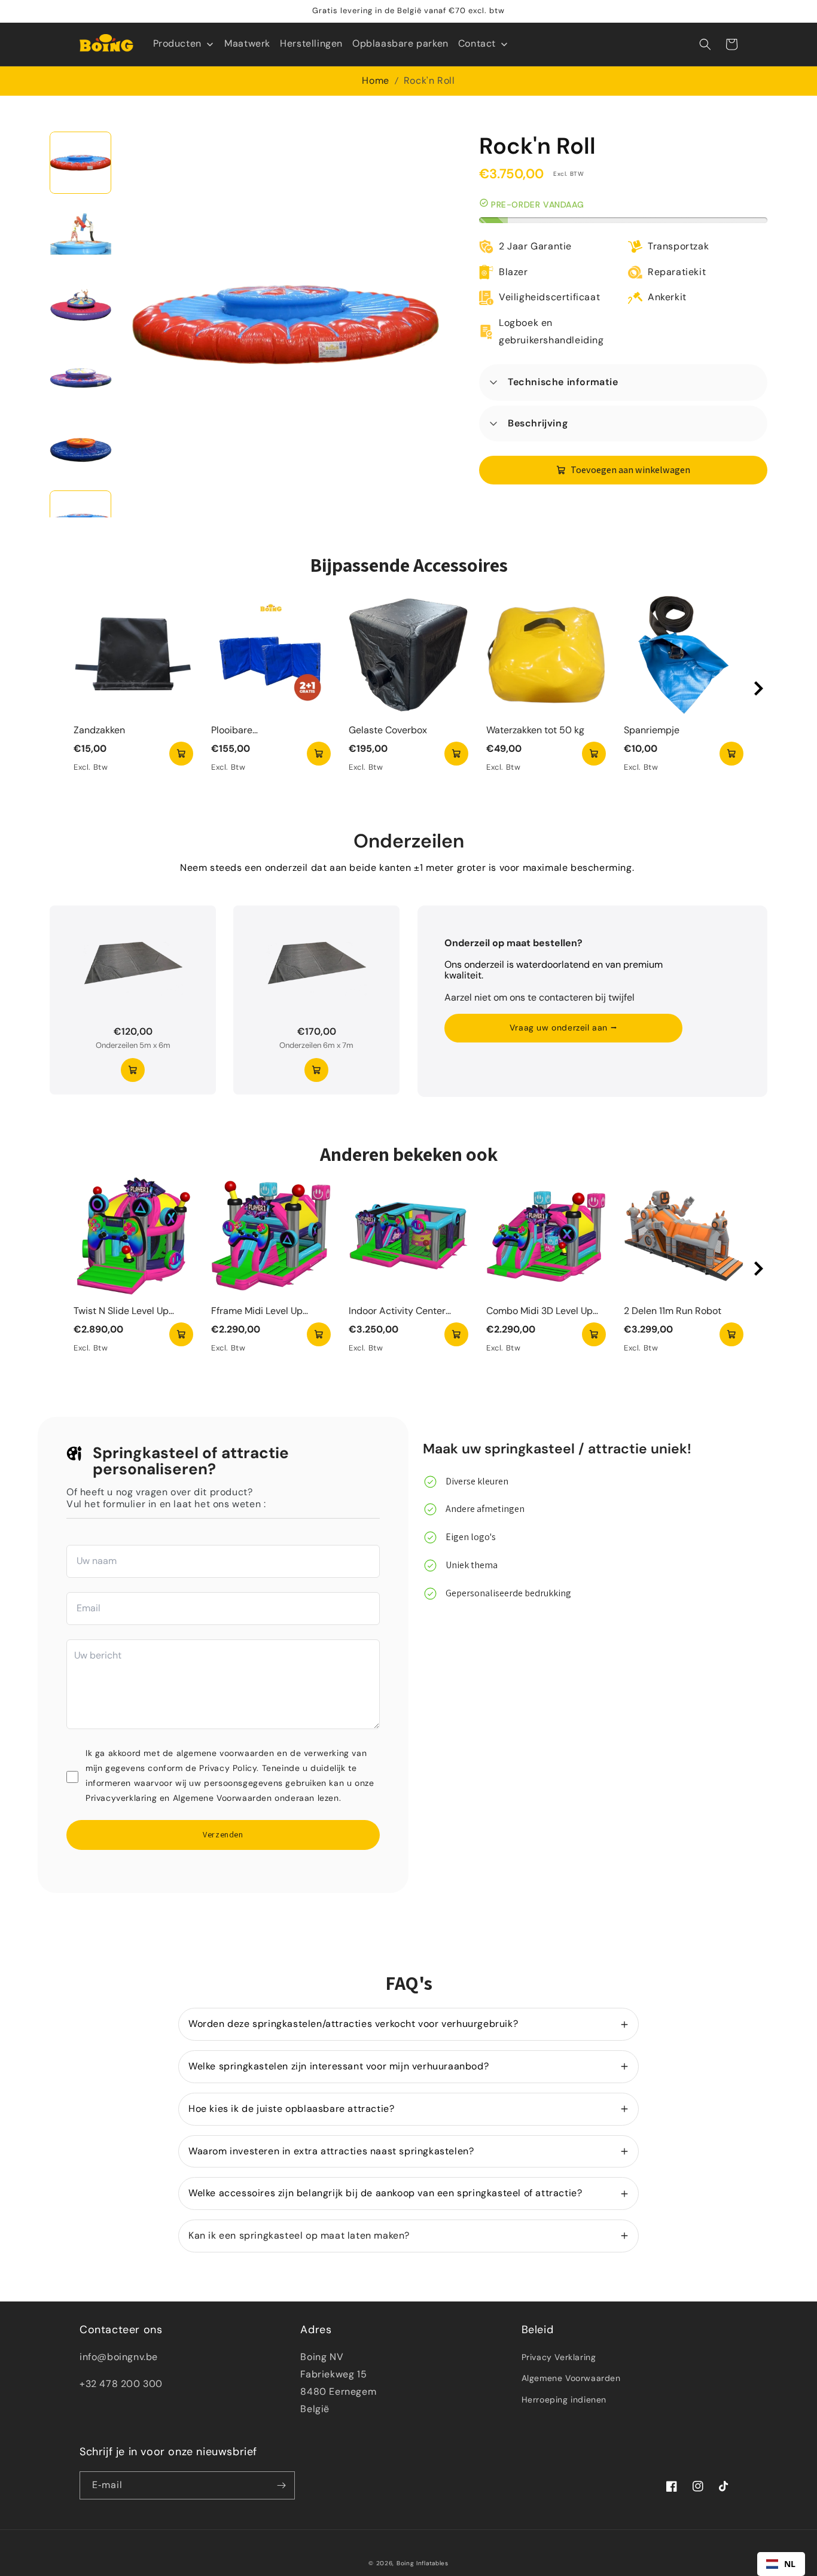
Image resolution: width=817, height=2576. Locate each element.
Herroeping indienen (564, 2400)
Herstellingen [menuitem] (311, 43)
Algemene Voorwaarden (571, 2378)
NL (790, 2564)
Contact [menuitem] (477, 43)
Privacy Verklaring (559, 2357)
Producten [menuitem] (177, 43)
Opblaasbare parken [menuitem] (400, 43)
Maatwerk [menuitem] (247, 43)
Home (375, 80)
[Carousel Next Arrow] (758, 688)
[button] (705, 44)
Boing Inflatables (423, 2563)
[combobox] (781, 2564)
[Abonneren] (281, 2485)
